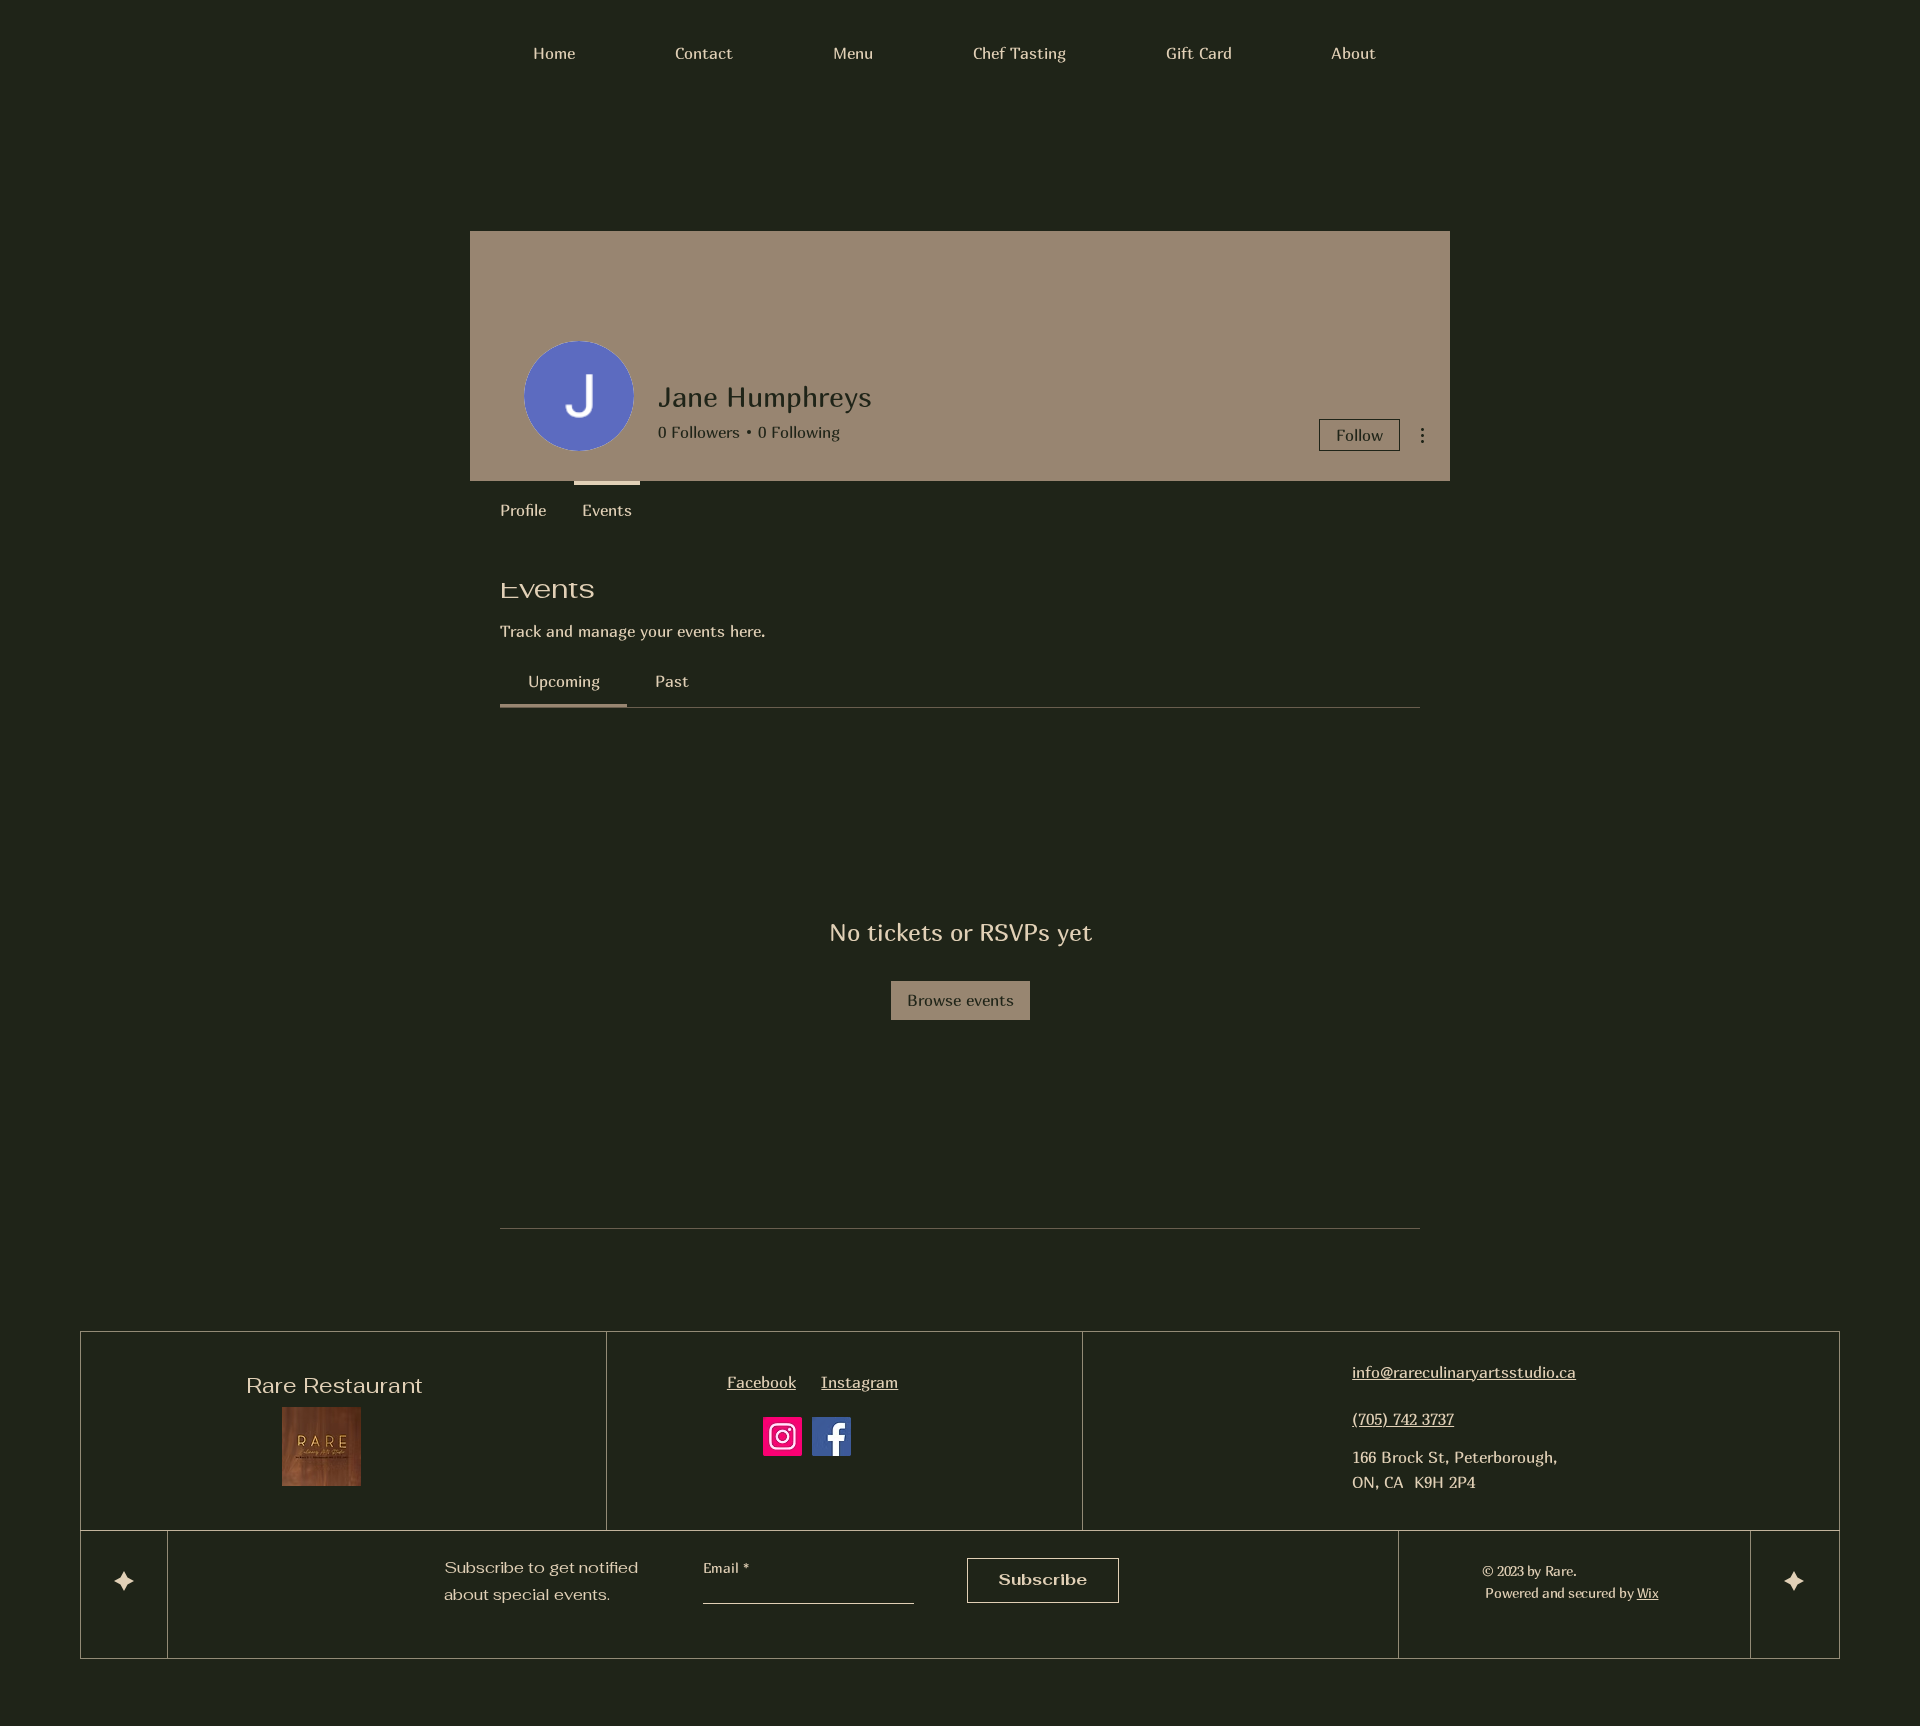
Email (723, 1568)
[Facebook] (831, 1436)
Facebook (761, 1382)
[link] (564, 681)
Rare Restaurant (334, 1385)
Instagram (859, 1382)
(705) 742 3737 (1403, 1419)
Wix (1648, 1592)
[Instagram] (782, 1436)
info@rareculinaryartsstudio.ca (1464, 1372)
